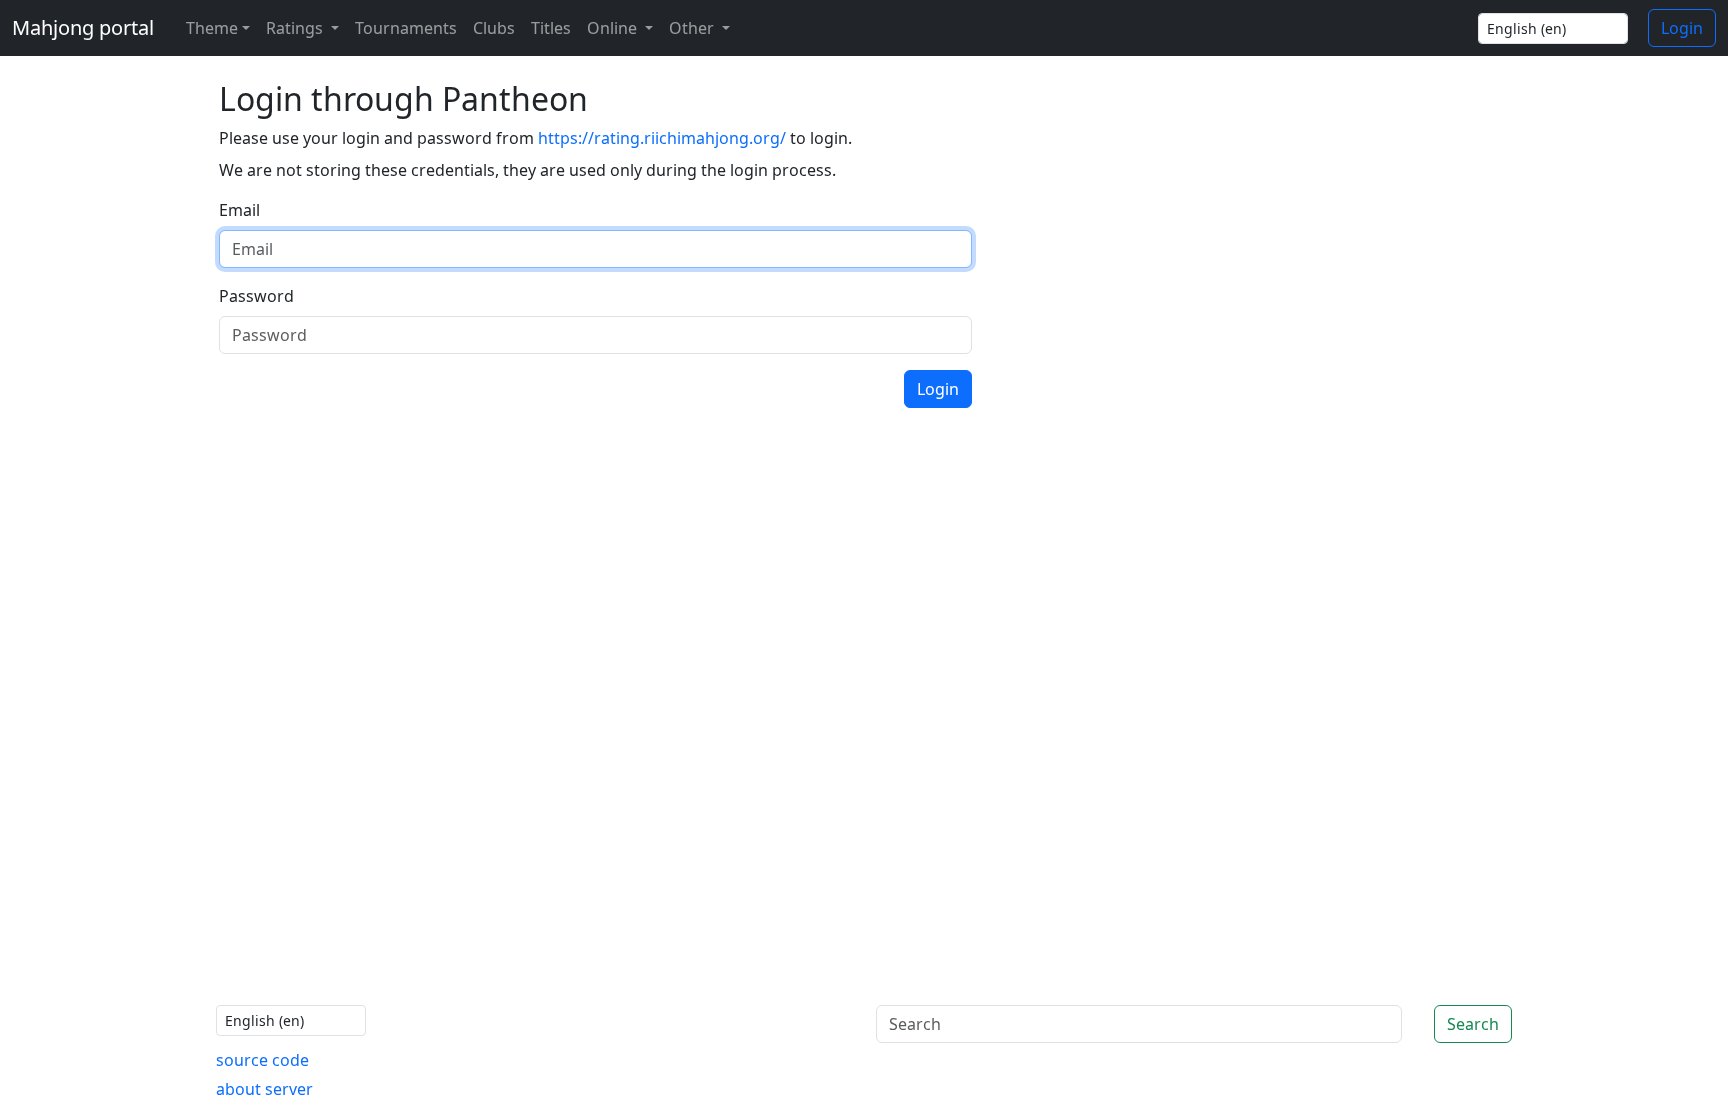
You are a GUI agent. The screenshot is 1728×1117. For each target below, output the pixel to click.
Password (256, 296)
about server (264, 1089)
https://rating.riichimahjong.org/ (662, 138)
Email (239, 210)
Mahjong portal (83, 27)
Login (1682, 28)
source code (262, 1060)
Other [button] (693, 28)
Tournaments (406, 28)
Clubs (494, 28)
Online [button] (614, 28)
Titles (551, 28)
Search (1473, 1024)
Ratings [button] (296, 28)
